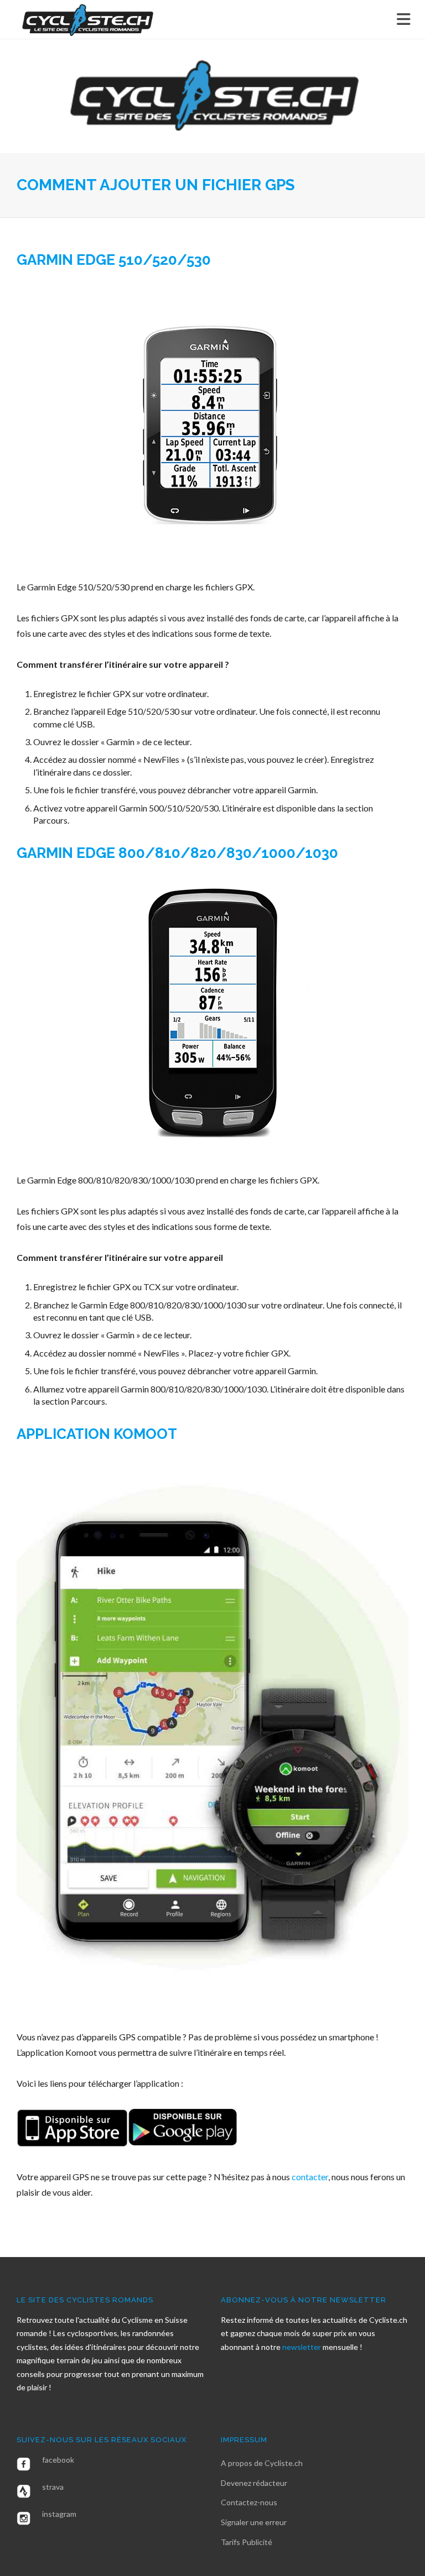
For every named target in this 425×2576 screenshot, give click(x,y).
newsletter (302, 2347)
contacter (310, 2177)
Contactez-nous (249, 2502)
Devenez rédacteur (254, 2483)
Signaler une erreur (254, 2522)
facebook (58, 2460)
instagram (59, 2514)
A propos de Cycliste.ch (262, 2463)
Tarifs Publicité (247, 2542)
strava (53, 2487)
